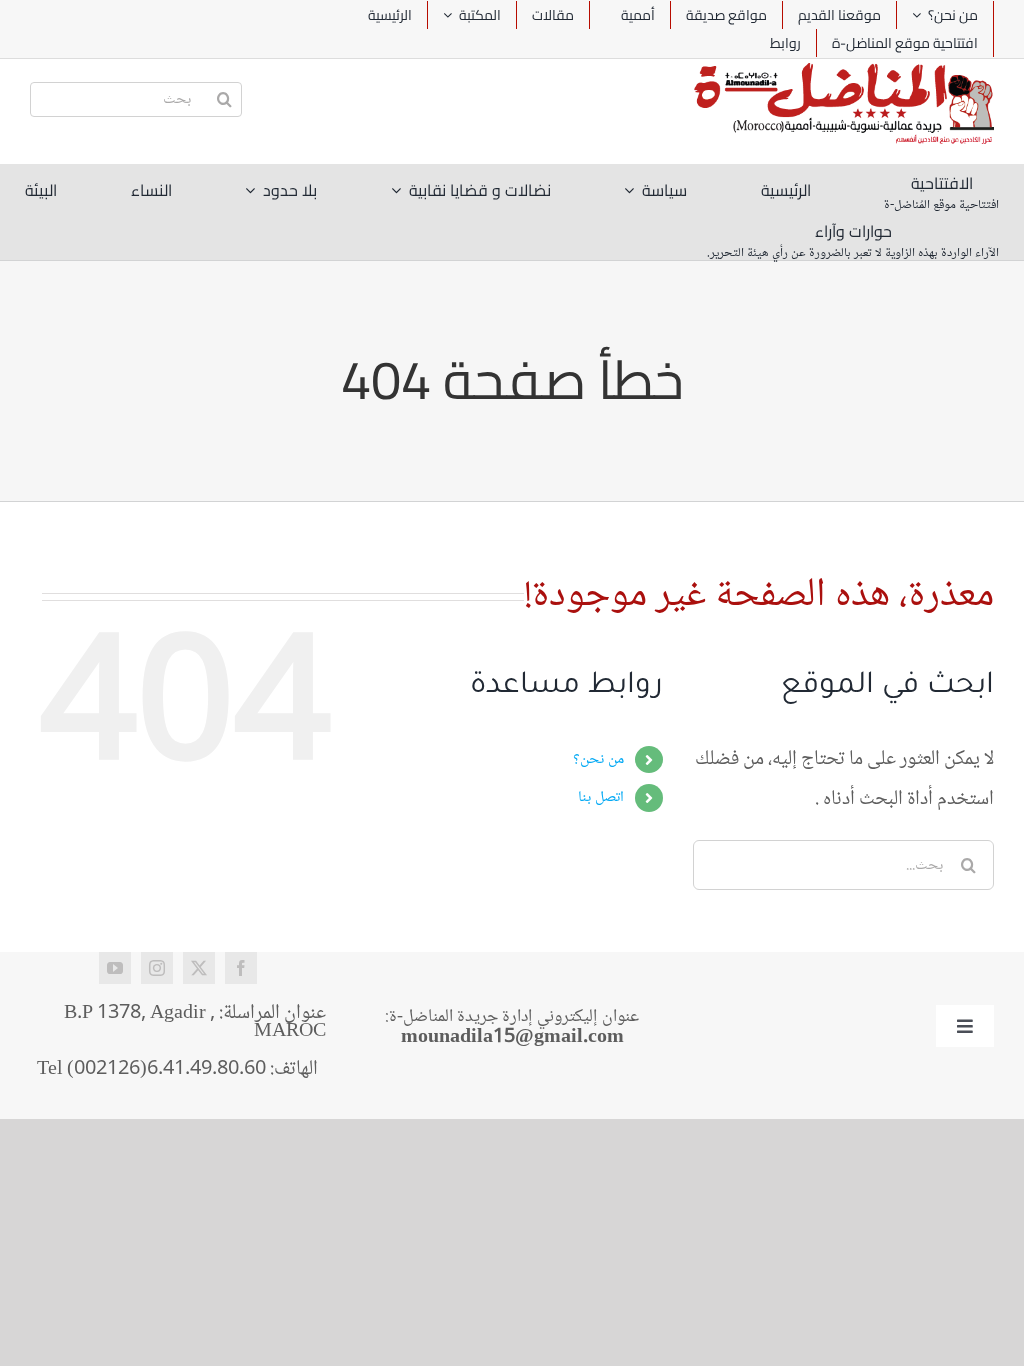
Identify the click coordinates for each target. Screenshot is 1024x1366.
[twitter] (199, 968)
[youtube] (115, 968)
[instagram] (157, 968)
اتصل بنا (601, 797)
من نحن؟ (598, 759)
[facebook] (241, 968)
